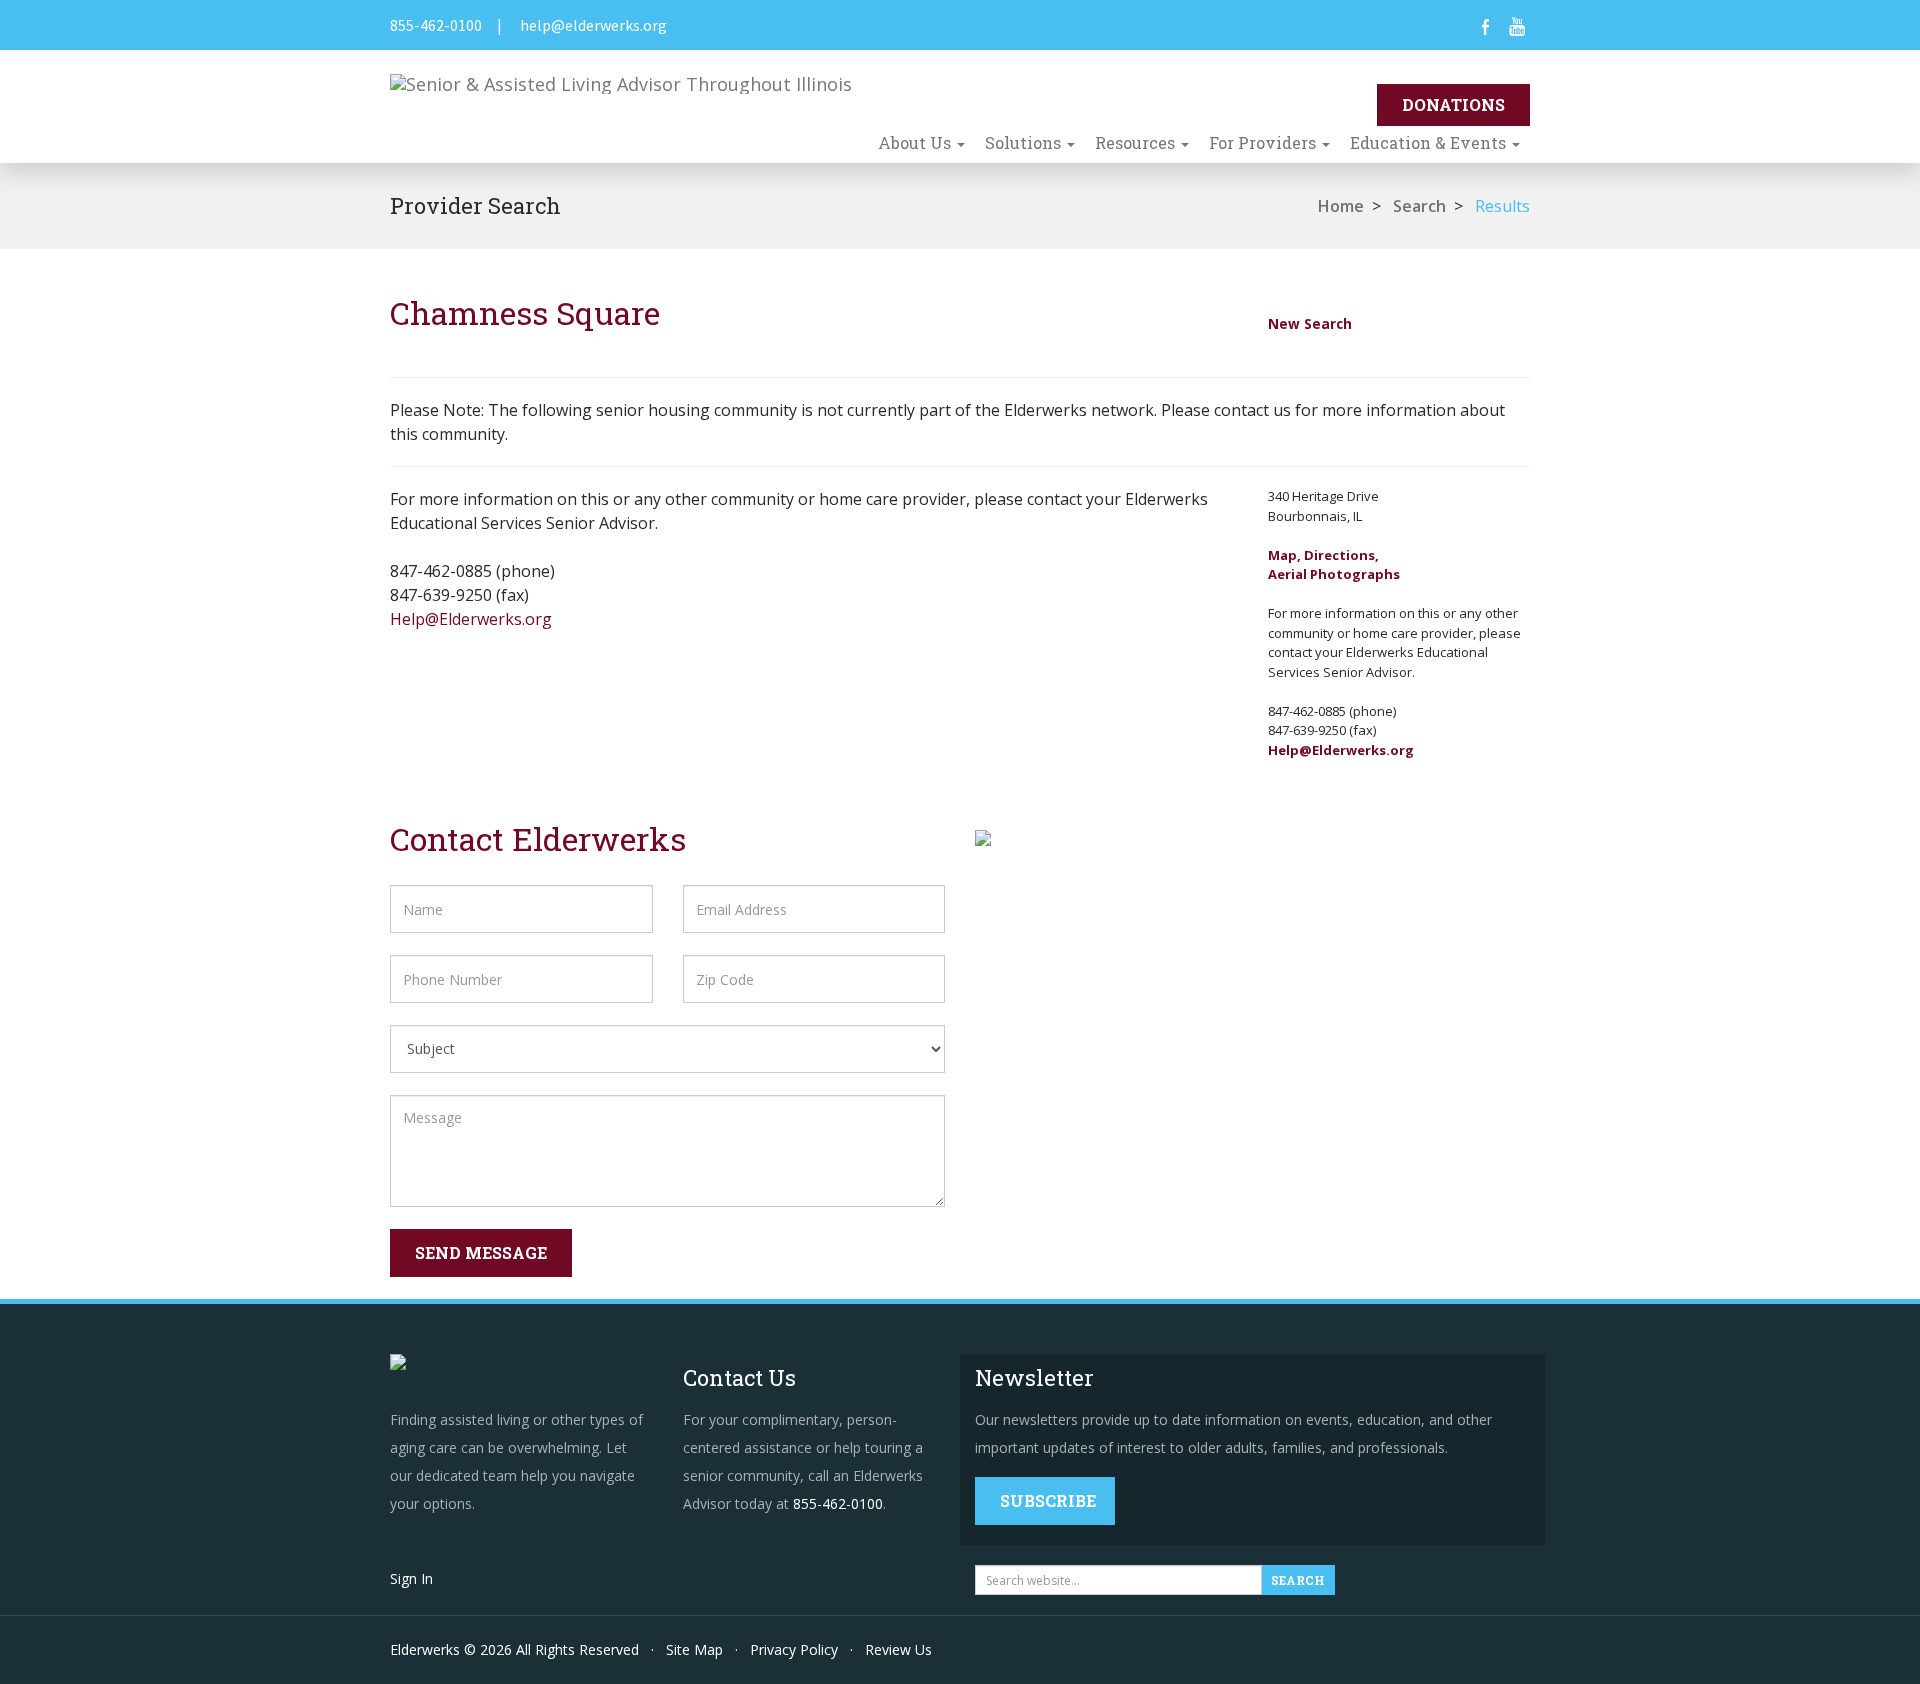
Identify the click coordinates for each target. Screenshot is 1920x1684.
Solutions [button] (1025, 142)
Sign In (411, 1578)
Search (1419, 206)
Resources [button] (1137, 142)
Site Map (694, 1649)
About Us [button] (916, 142)
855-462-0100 (436, 25)
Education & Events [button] (1430, 142)
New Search (1310, 323)
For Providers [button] (1264, 142)
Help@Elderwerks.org (471, 619)
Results (1502, 206)
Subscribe (1048, 1500)
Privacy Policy (794, 1649)
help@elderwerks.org (593, 25)
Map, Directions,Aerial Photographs (1334, 565)
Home (1341, 206)
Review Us (898, 1649)
